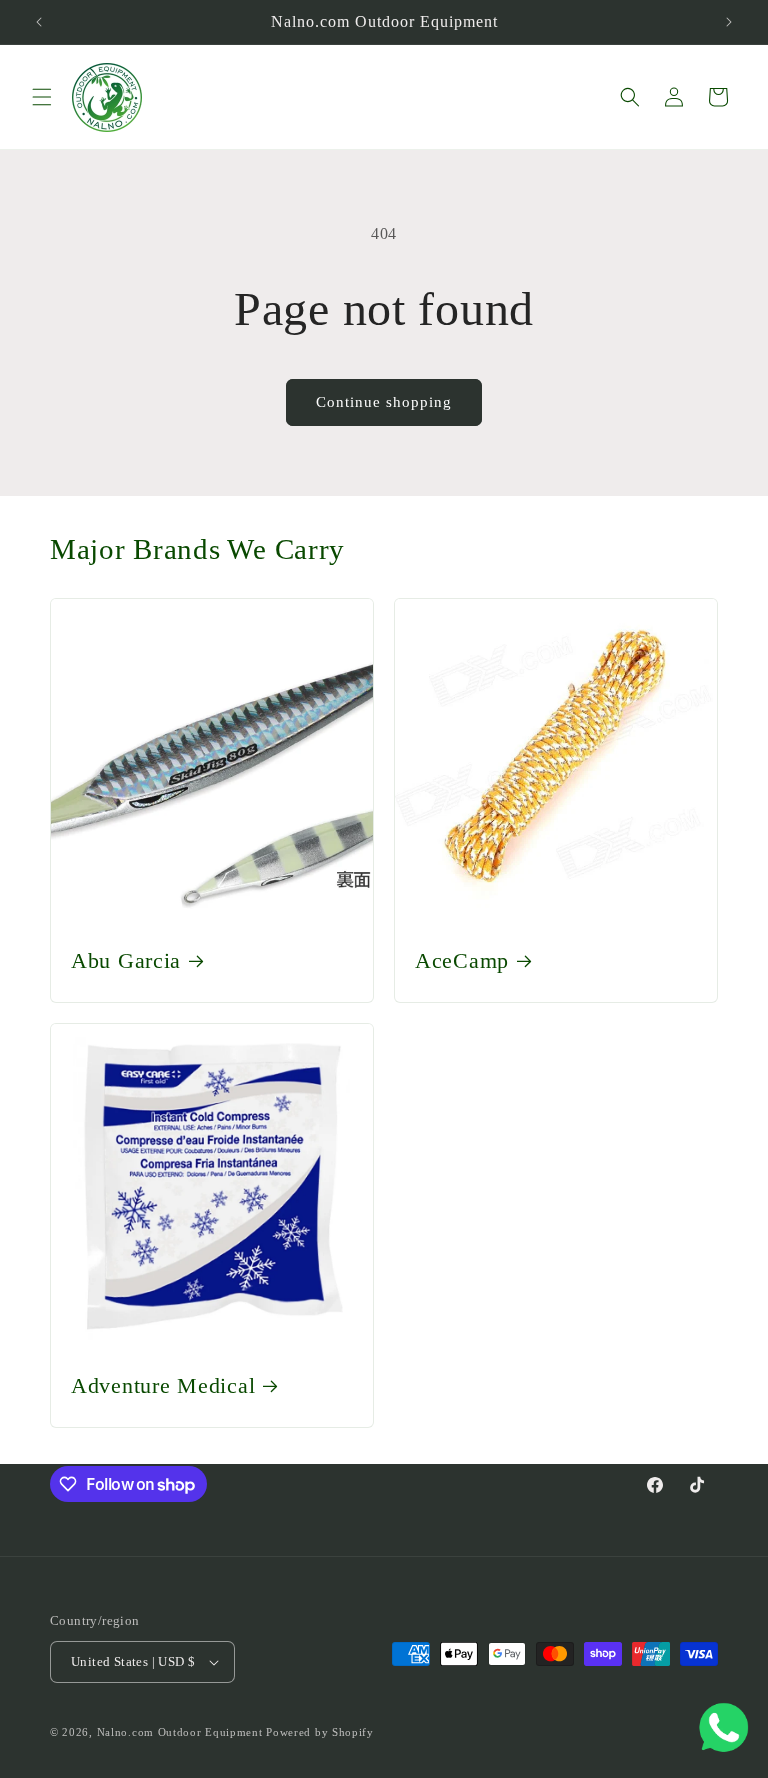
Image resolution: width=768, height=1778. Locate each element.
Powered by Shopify (320, 1732)
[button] (42, 97)
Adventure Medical (163, 1386)
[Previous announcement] (39, 22)
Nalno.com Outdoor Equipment (180, 1732)
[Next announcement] (729, 22)
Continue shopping (384, 402)
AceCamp (462, 961)
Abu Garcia (126, 961)
